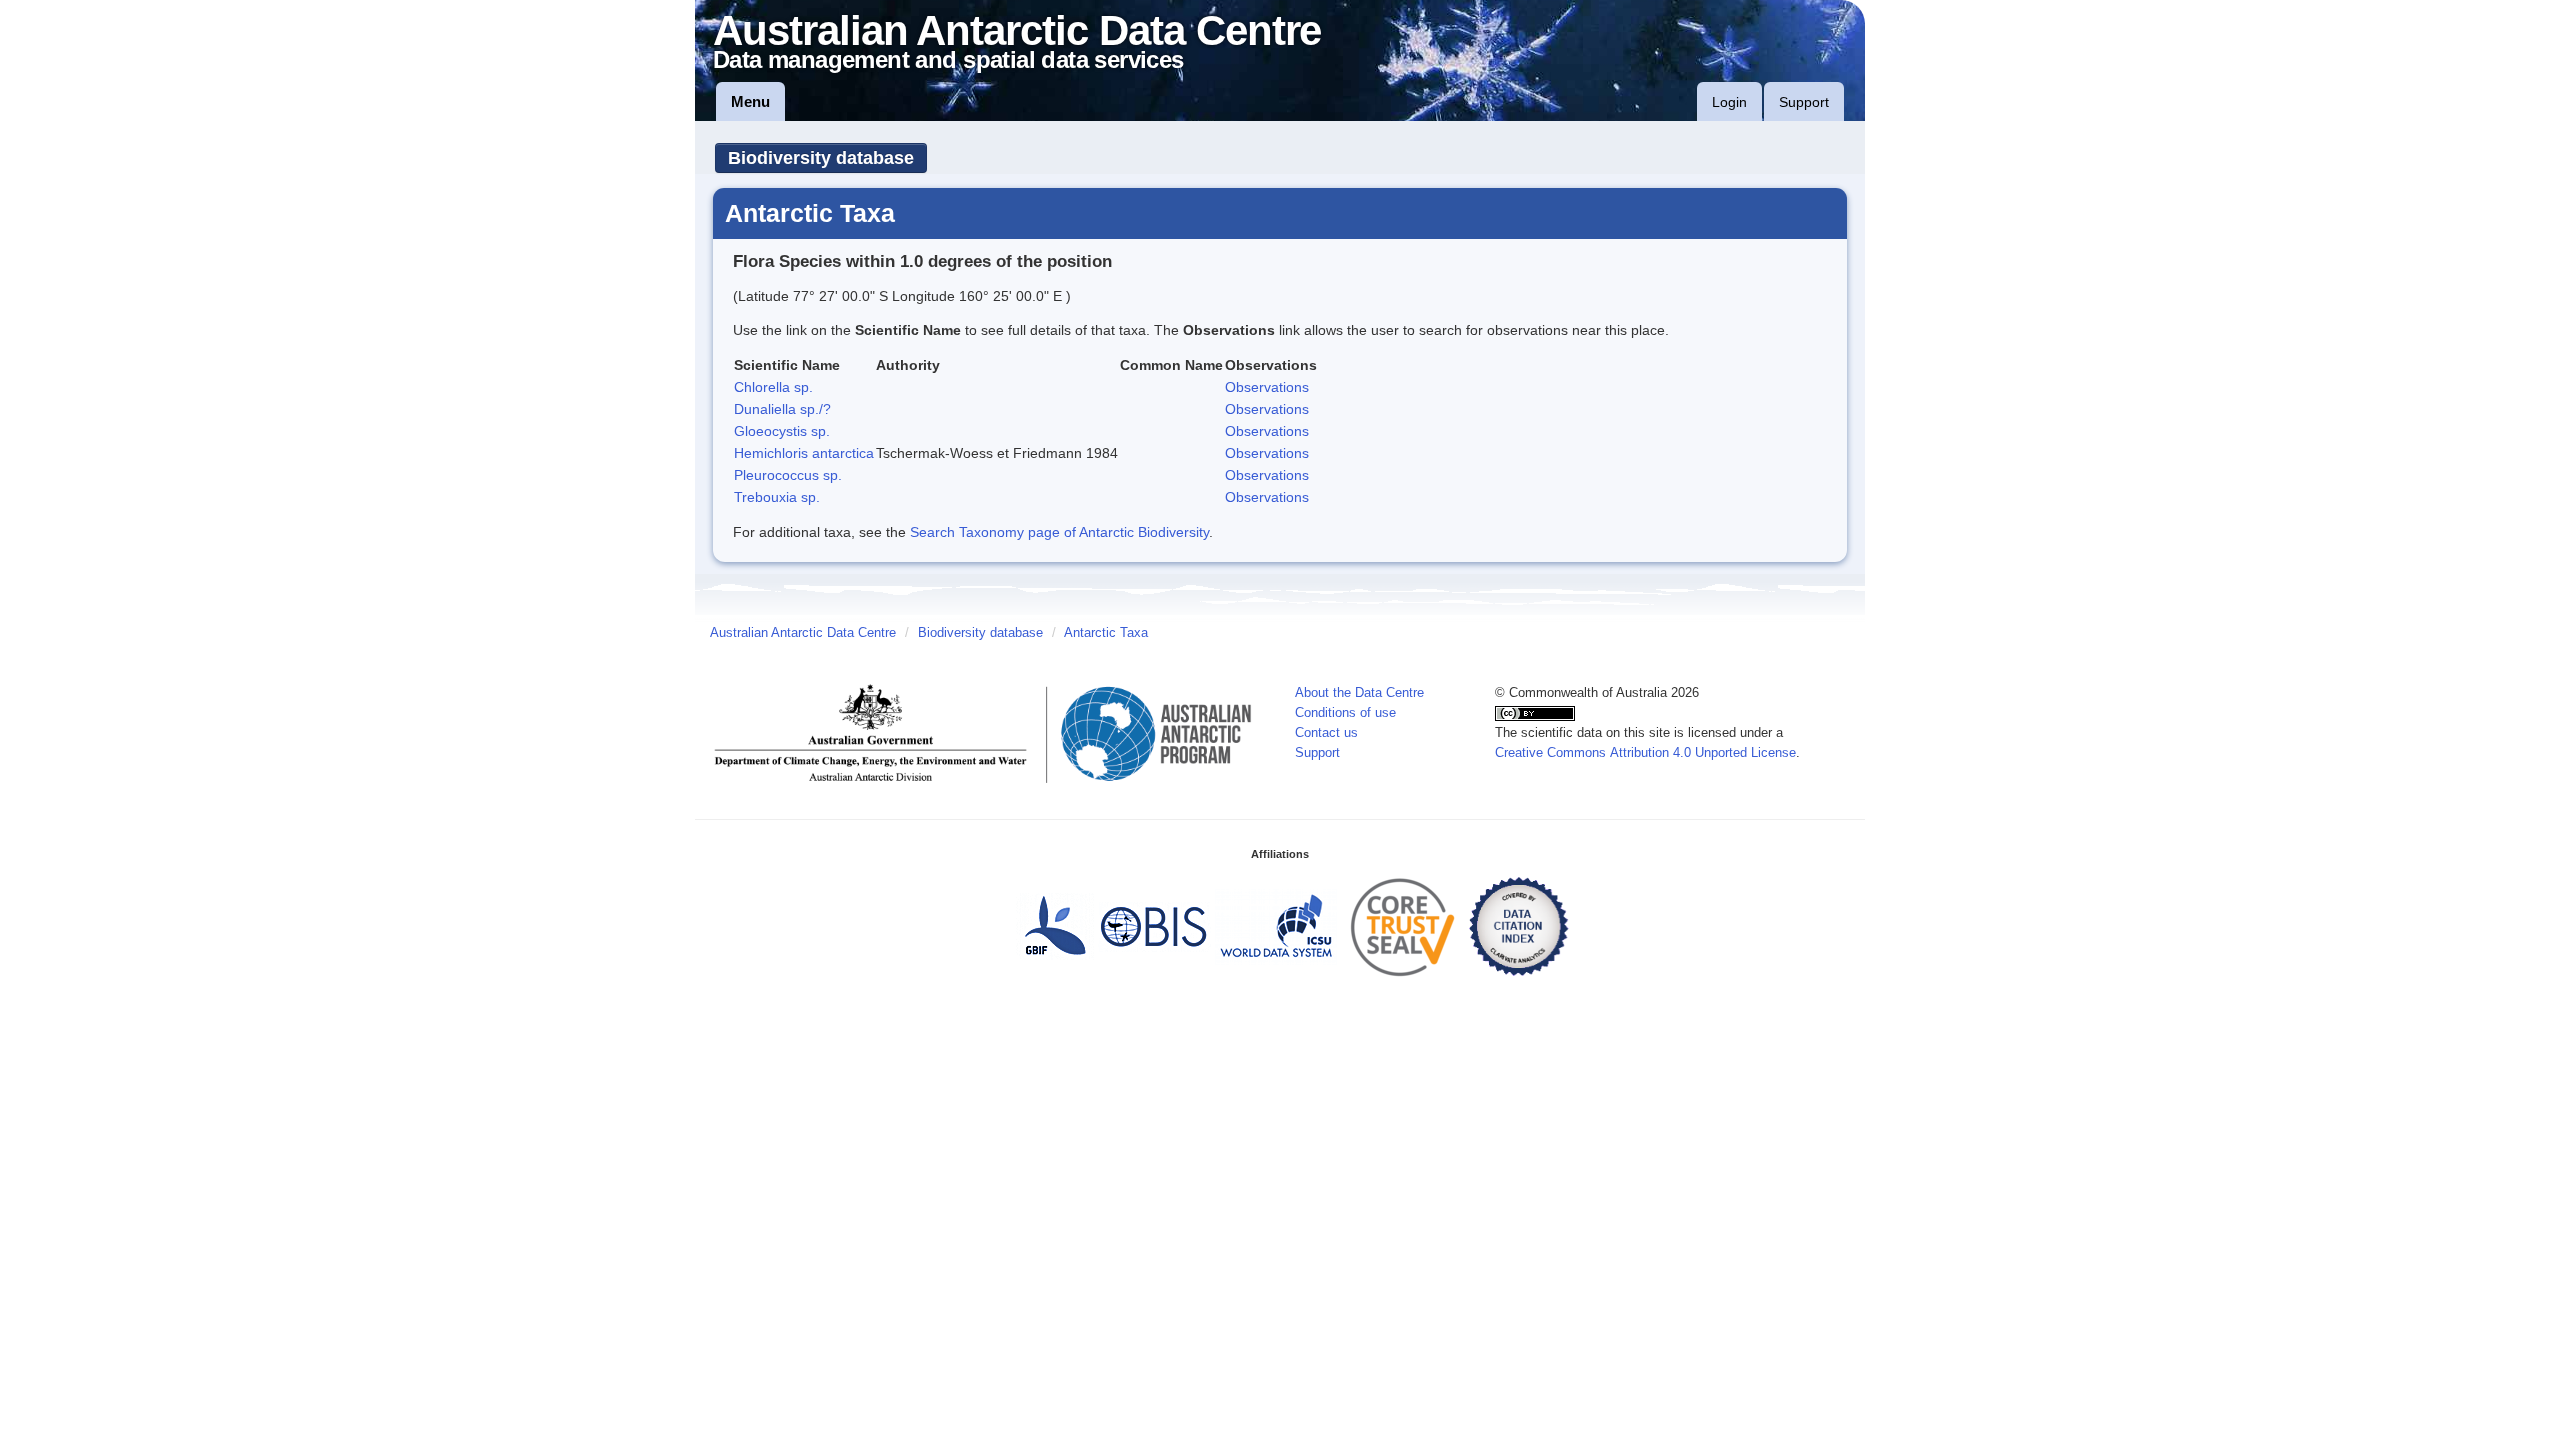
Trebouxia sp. (777, 497)
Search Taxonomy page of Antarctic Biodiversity (1059, 532)
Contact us (1326, 733)
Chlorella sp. (773, 387)
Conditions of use (1345, 713)
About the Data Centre (1359, 693)
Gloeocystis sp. (782, 431)
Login (1729, 102)
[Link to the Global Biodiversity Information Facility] (1055, 926)
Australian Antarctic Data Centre (803, 633)
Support (1804, 102)
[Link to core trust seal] (1403, 926)
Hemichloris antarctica (804, 453)
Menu (750, 101)
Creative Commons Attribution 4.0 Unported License (1645, 753)
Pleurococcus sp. (788, 475)
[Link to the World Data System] (1276, 926)
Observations (1267, 387)
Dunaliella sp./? (782, 409)
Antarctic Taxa (1106, 633)
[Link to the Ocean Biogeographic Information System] (1154, 926)
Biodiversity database (821, 158)
